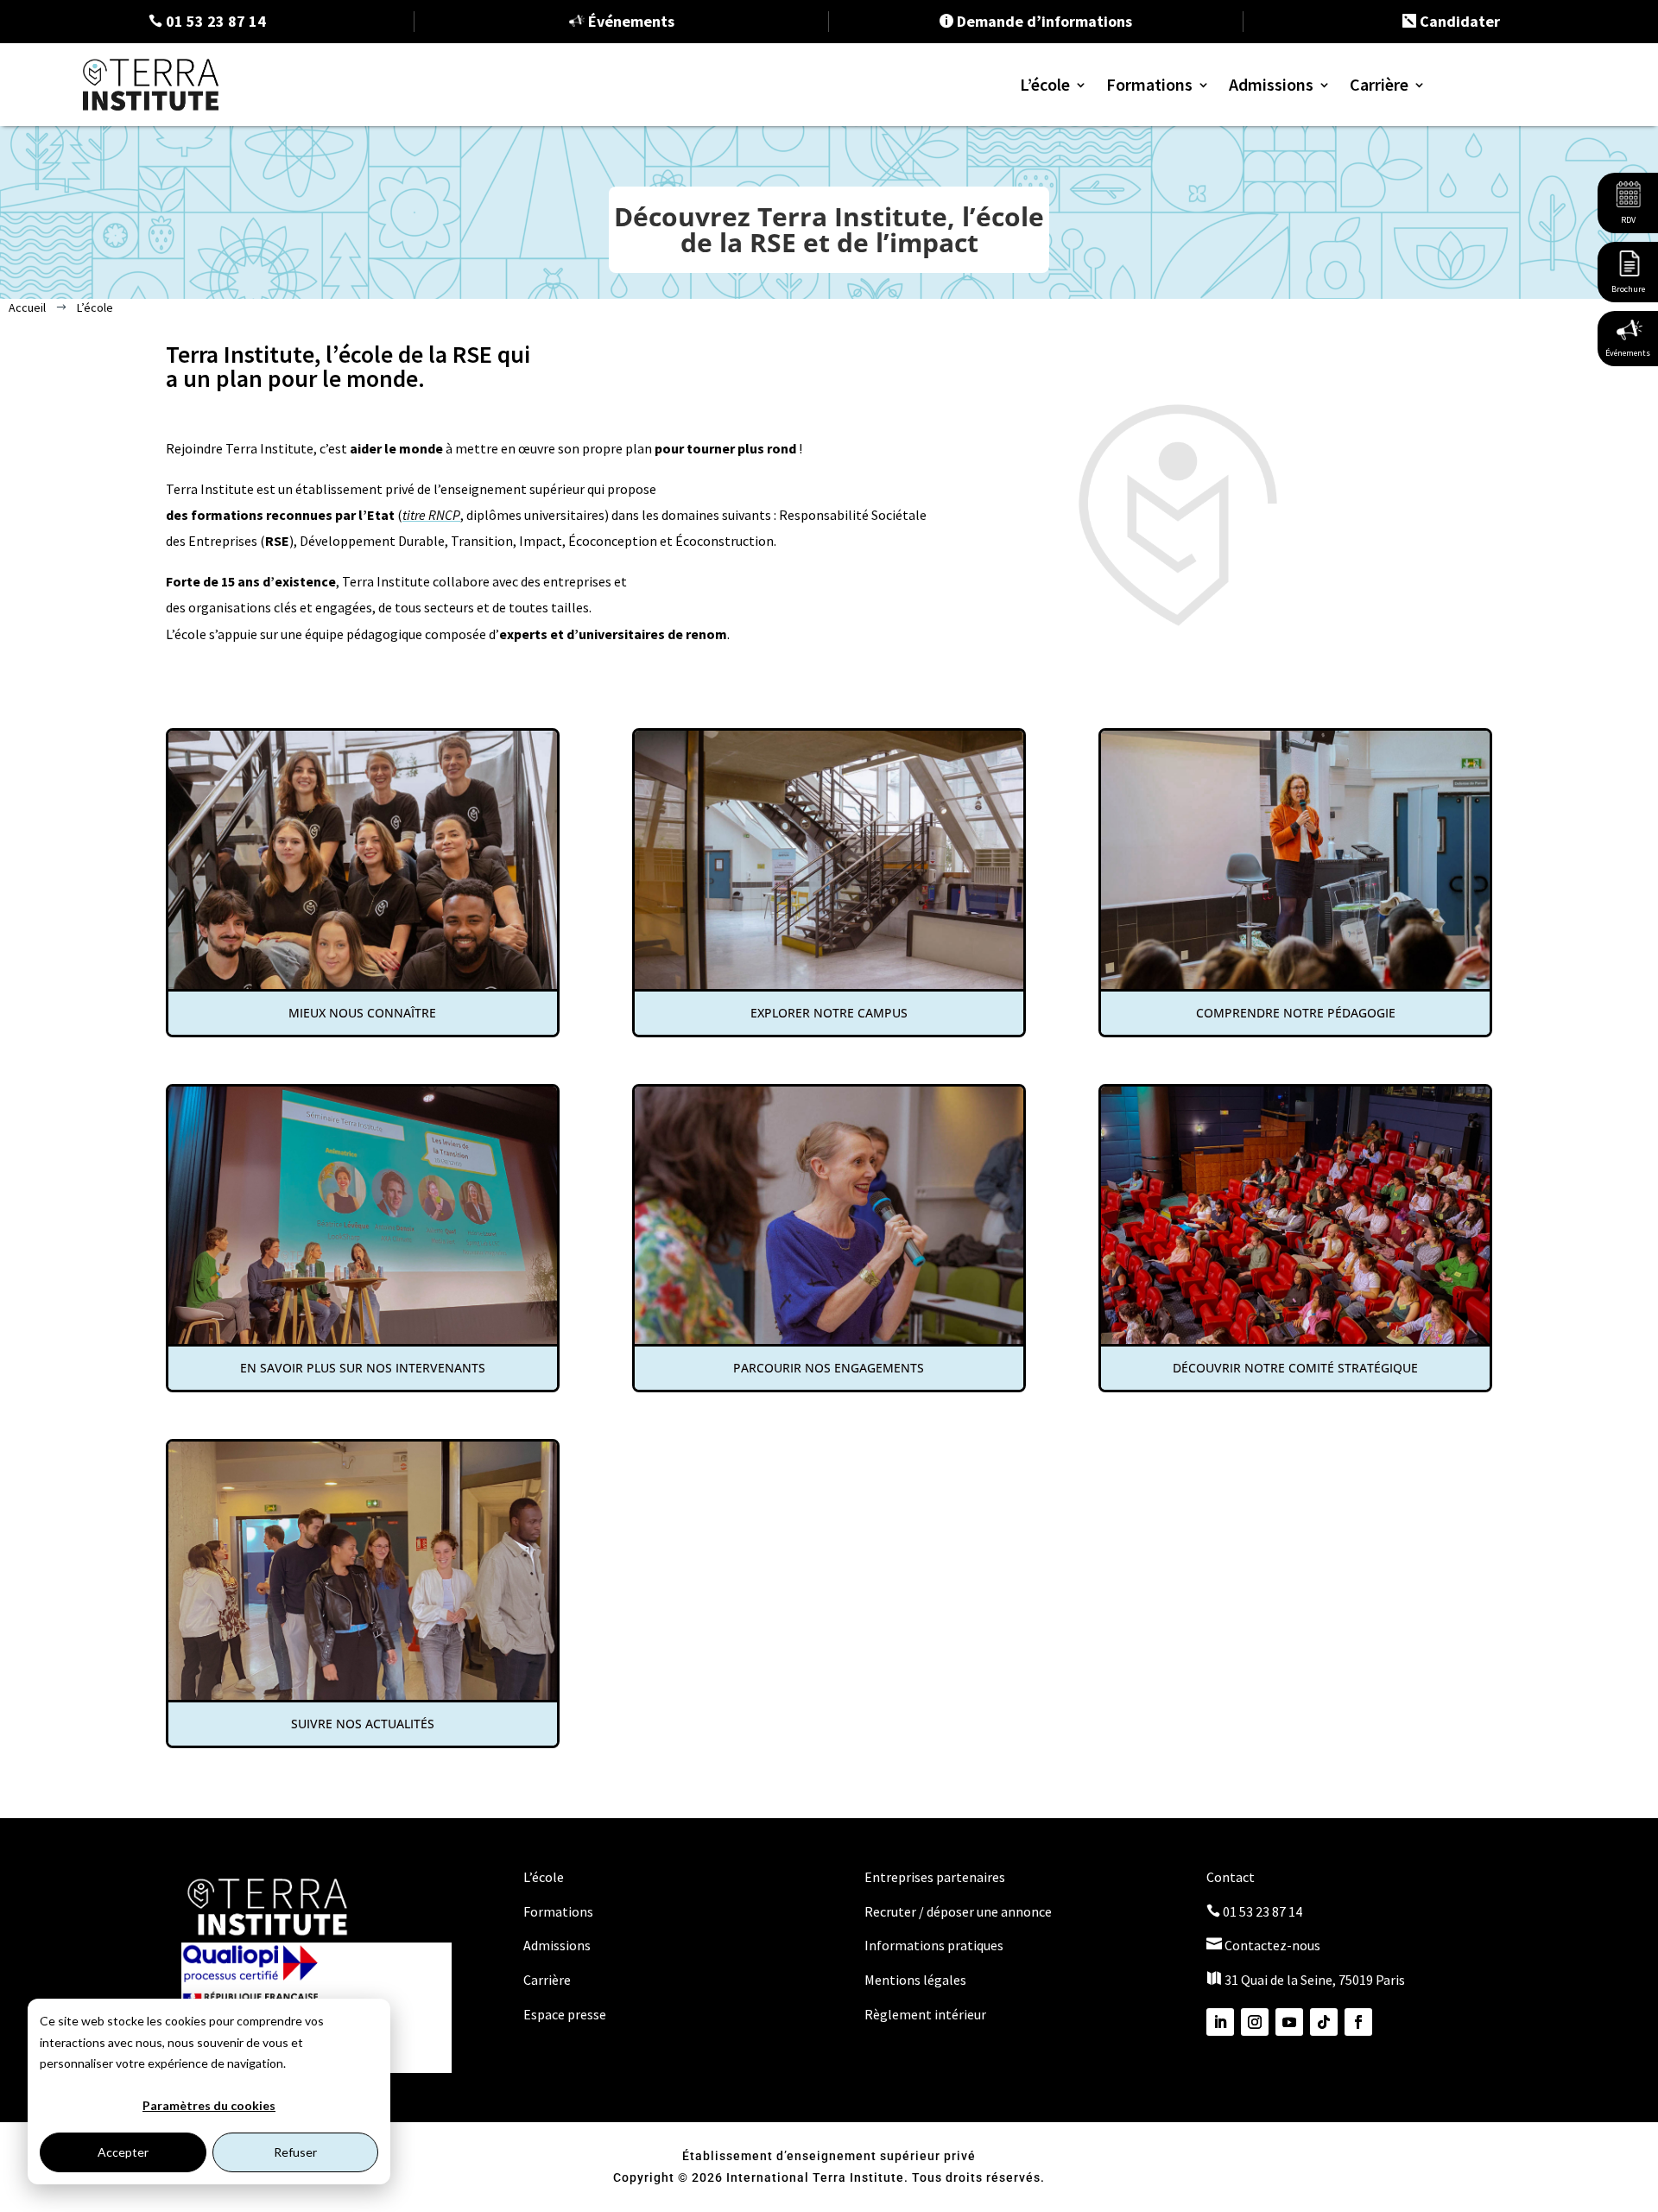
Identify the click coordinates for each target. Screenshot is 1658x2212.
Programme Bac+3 (1188, 186)
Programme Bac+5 (1188, 212)
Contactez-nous (1263, 1945)
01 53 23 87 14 (1254, 1911)
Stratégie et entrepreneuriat (1218, 317)
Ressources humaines (1196, 369)
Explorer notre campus (829, 1013)
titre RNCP (431, 515)
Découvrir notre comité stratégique (1295, 1368)
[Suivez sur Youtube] (1289, 2022)
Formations (1149, 84)
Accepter (123, 2152)
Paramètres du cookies (209, 2105)
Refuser (295, 2152)
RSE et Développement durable (1225, 291)
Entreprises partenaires (935, 1877)
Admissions (1271, 84)
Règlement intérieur (925, 2014)
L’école (1045, 84)
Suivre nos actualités (363, 1724)
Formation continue (1193, 238)
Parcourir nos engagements (829, 1368)
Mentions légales (915, 1980)
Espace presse (565, 2014)
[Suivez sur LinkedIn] (1220, 2022)
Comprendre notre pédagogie (1296, 1013)
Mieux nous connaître (362, 1013)
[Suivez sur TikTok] (1324, 2022)
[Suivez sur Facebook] (1358, 2022)
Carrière (1379, 84)
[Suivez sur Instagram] (1255, 2022)
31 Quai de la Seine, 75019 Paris (1306, 1980)
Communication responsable (1220, 343)
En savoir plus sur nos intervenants (363, 1368)
